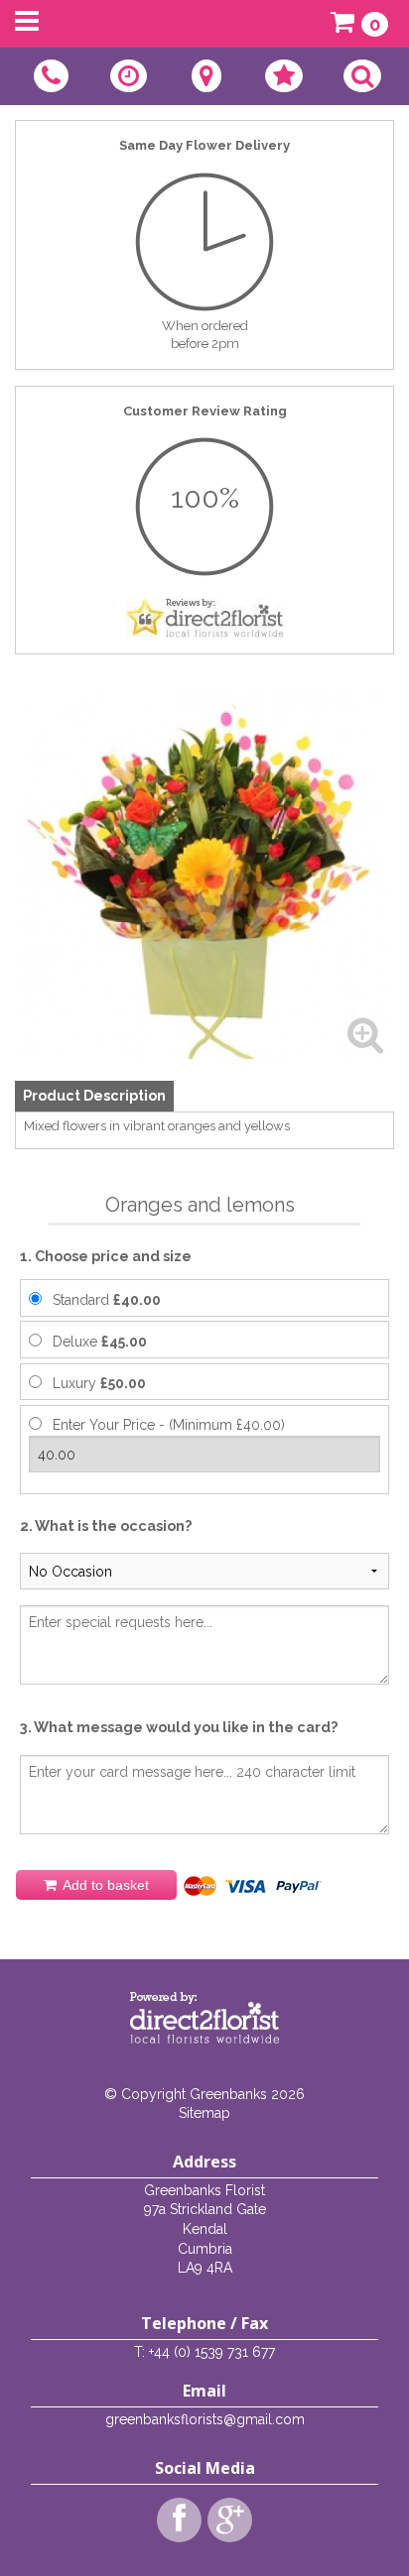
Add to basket (104, 1885)
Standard (107, 1300)
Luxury (99, 1383)
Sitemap (204, 2113)
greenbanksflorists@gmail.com (205, 2419)
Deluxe (100, 1342)
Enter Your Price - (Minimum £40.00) (169, 1425)
